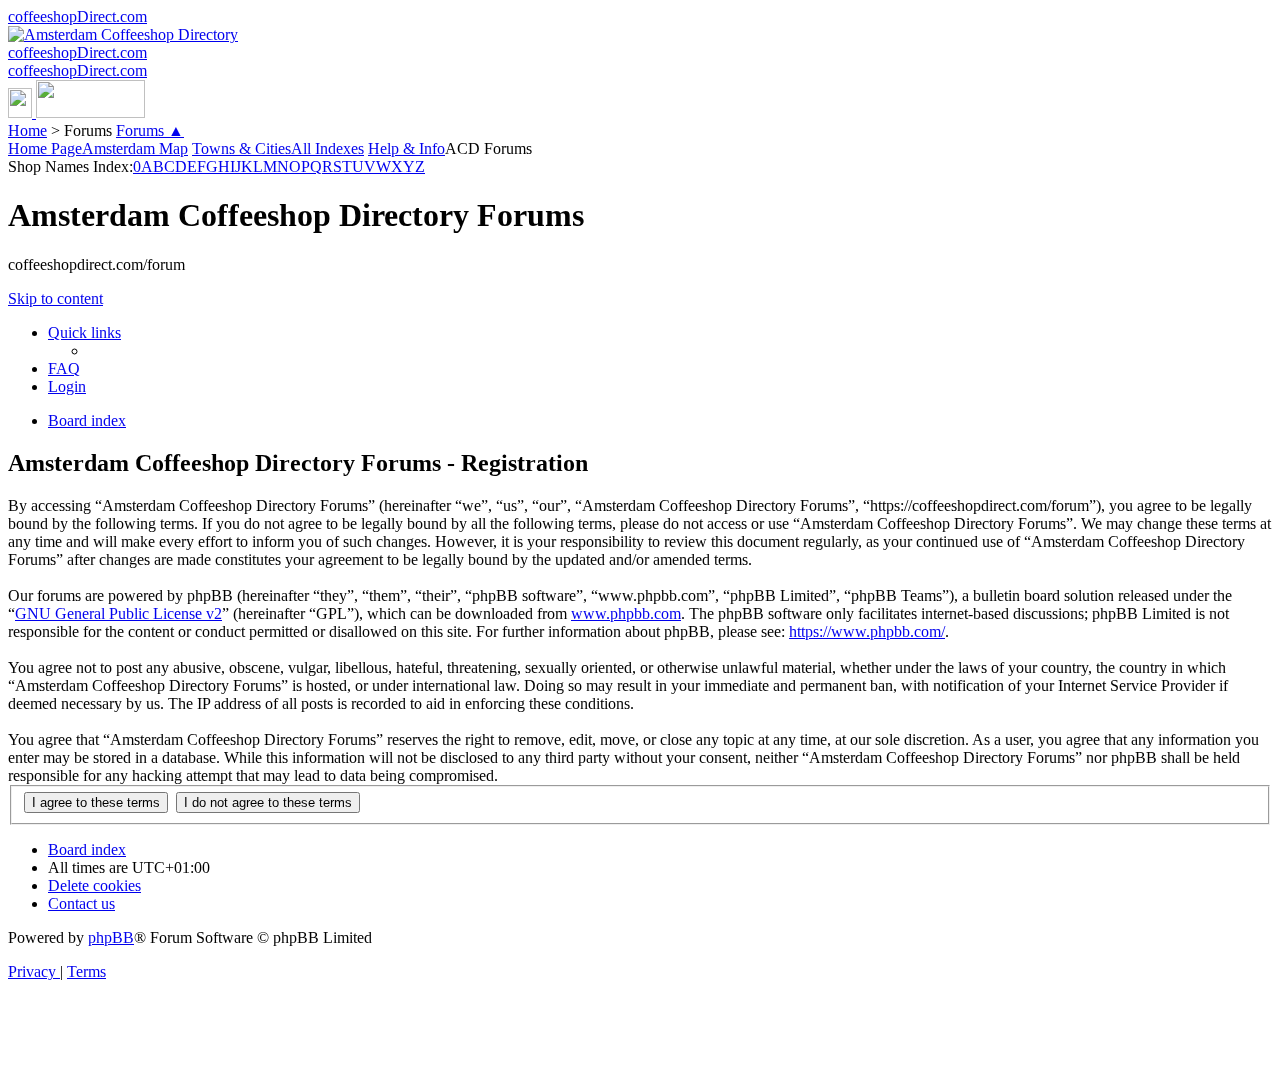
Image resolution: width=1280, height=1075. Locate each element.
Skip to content (55, 298)
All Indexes (327, 148)
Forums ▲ (150, 130)
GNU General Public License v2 (118, 613)
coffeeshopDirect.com (77, 16)
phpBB (111, 937)
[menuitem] (64, 368)
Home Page (45, 148)
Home (27, 130)
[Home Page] (76, 112)
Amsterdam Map (135, 148)
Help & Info (406, 148)
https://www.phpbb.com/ (867, 631)
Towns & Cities (241, 148)
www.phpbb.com (626, 613)
